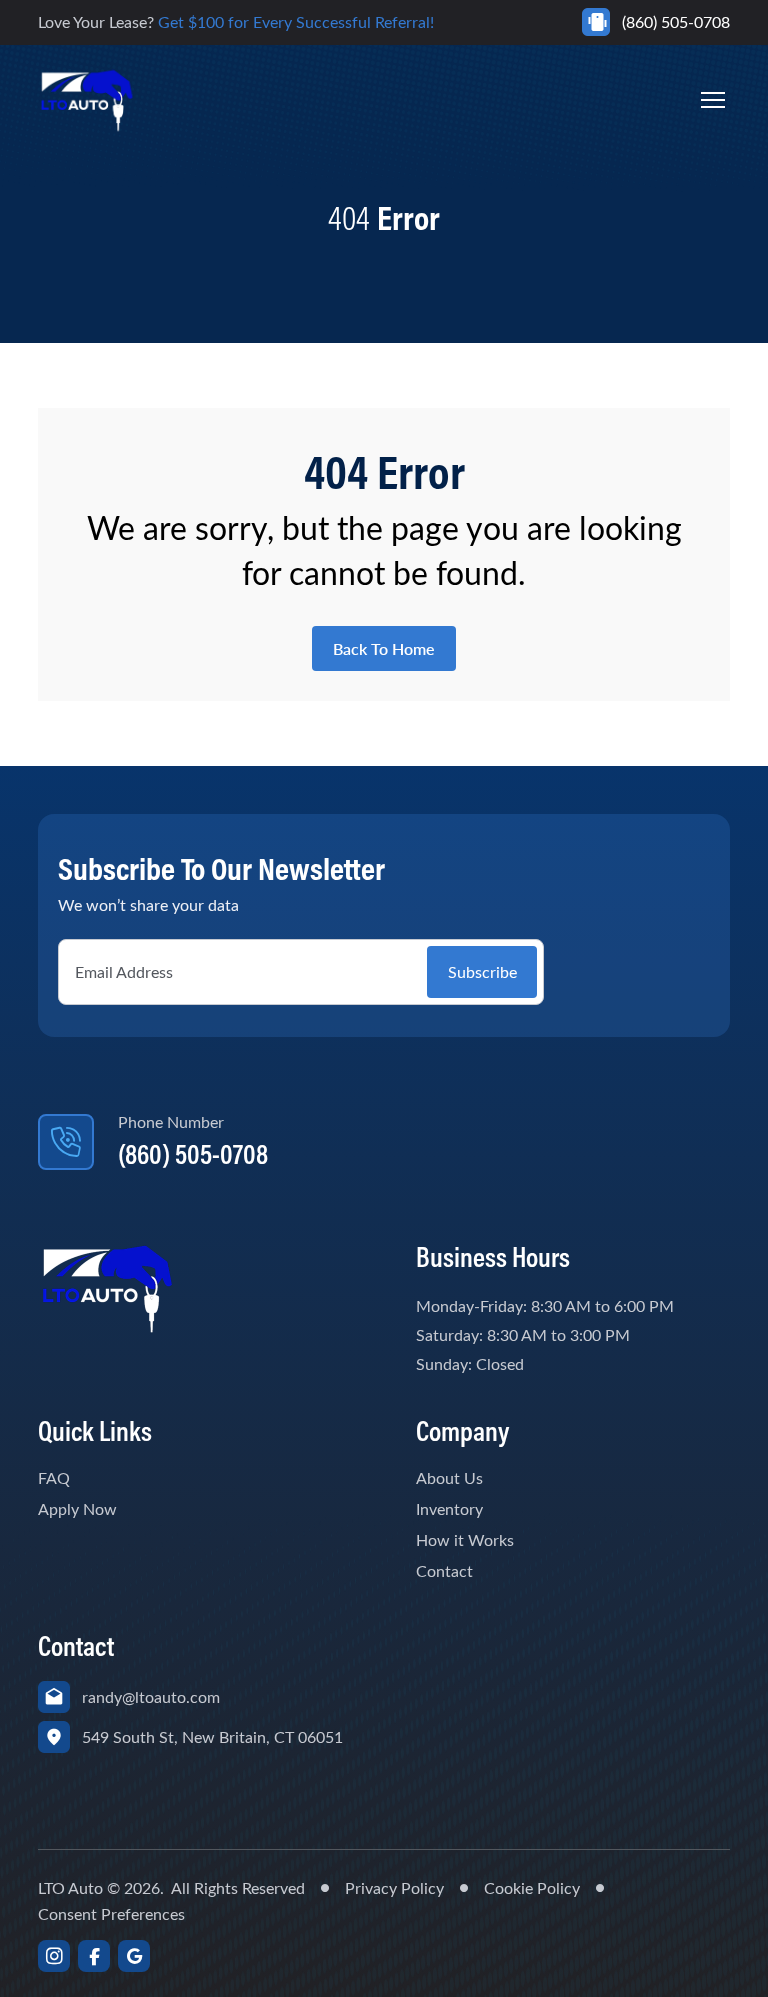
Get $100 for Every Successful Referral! (296, 21)
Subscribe (482, 971)
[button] (713, 100)
